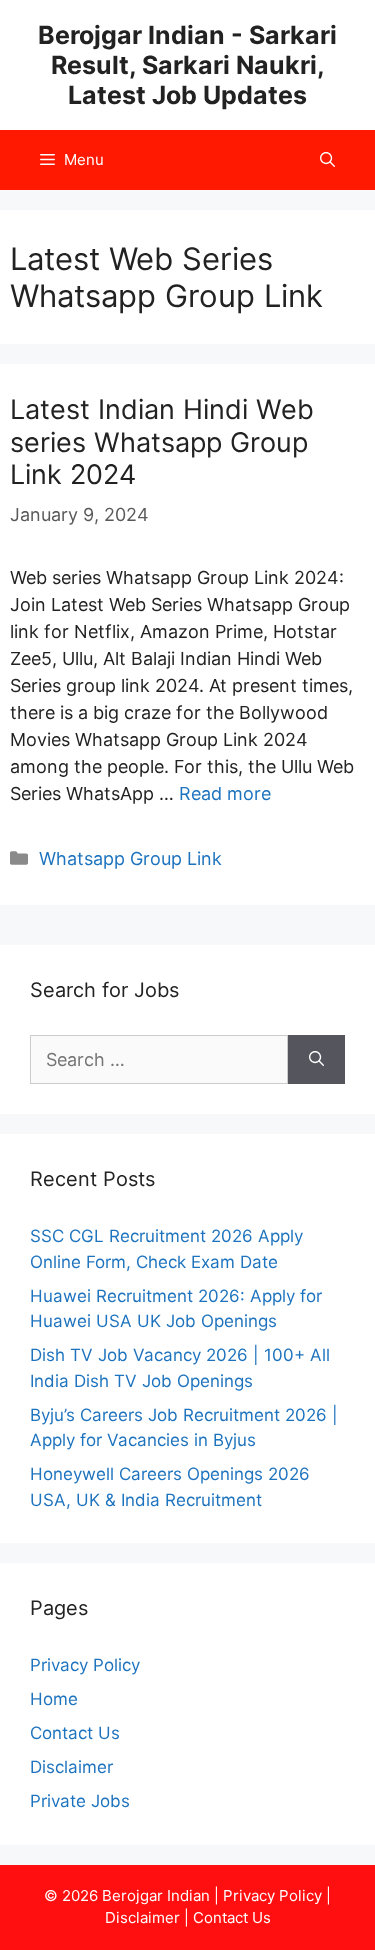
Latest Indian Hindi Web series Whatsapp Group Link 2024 (162, 442)
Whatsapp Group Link (130, 858)
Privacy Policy (85, 1665)
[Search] (316, 1059)
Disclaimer (71, 1767)
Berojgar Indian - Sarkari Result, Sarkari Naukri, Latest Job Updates (187, 65)
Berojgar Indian (156, 1895)
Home (54, 1699)
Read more (225, 793)
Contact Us (75, 1733)
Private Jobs (80, 1801)
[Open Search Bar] (327, 160)
